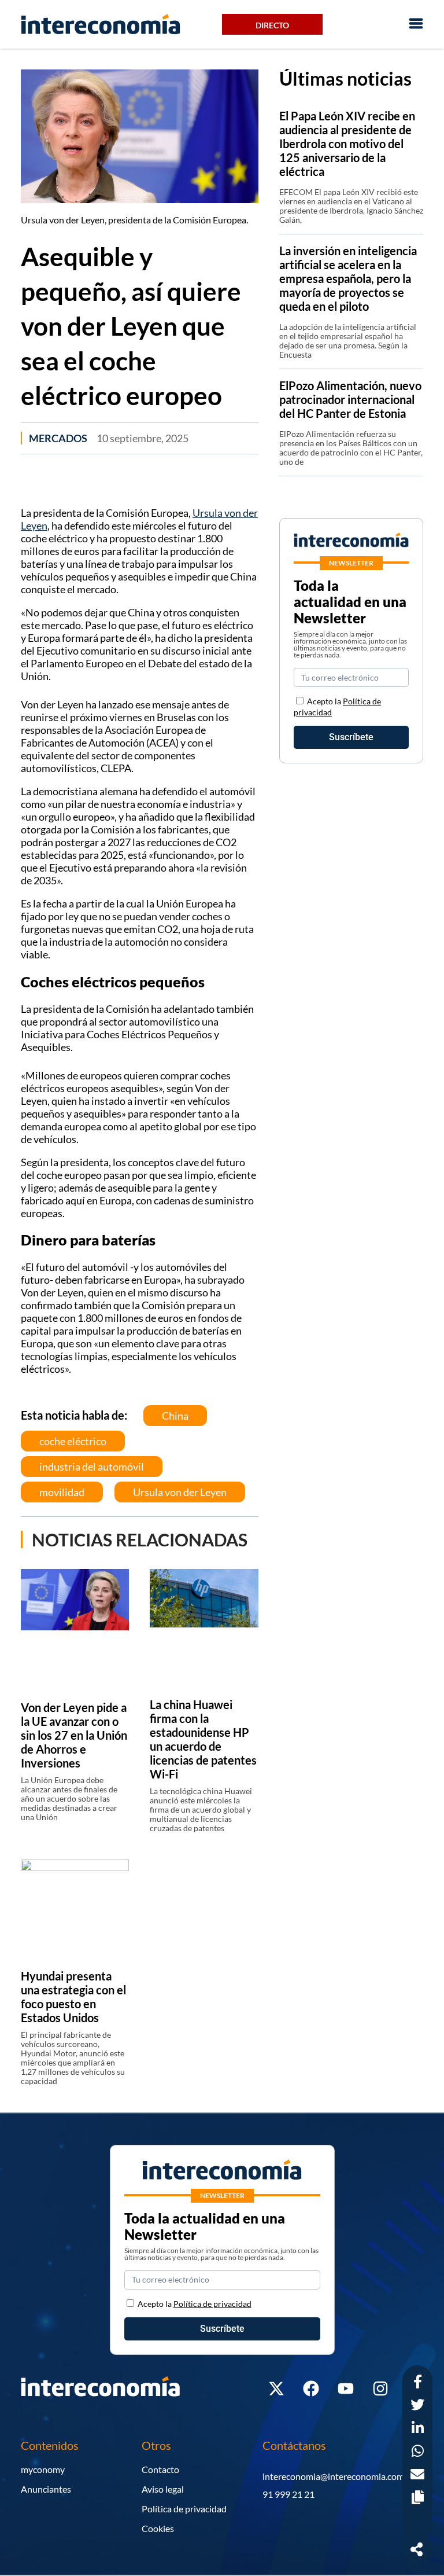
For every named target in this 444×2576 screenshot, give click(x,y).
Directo (272, 25)
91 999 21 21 (288, 2494)
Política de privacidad (184, 2509)
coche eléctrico (73, 1441)
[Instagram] (380, 2388)
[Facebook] (311, 2388)
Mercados (58, 438)
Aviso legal (163, 2489)
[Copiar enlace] (418, 2499)
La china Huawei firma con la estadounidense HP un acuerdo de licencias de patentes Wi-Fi (203, 1739)
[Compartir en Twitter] (417, 2406)
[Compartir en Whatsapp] (418, 2452)
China (175, 1416)
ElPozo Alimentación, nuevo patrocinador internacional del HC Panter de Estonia (350, 399)
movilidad (62, 1492)
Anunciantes (46, 2489)
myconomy (43, 2469)
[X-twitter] (276, 2388)
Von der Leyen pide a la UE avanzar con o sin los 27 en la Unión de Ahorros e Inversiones (74, 1735)
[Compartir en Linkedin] (418, 2429)
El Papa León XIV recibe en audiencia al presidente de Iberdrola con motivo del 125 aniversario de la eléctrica (347, 144)
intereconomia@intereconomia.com (333, 2476)
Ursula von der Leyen (180, 1492)
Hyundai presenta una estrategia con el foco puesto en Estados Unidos (73, 1997)
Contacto (160, 2469)
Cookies (158, 2528)
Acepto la (195, 2304)
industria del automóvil (92, 1467)
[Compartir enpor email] (417, 2476)
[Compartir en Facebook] (418, 2383)
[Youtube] (346, 2388)
